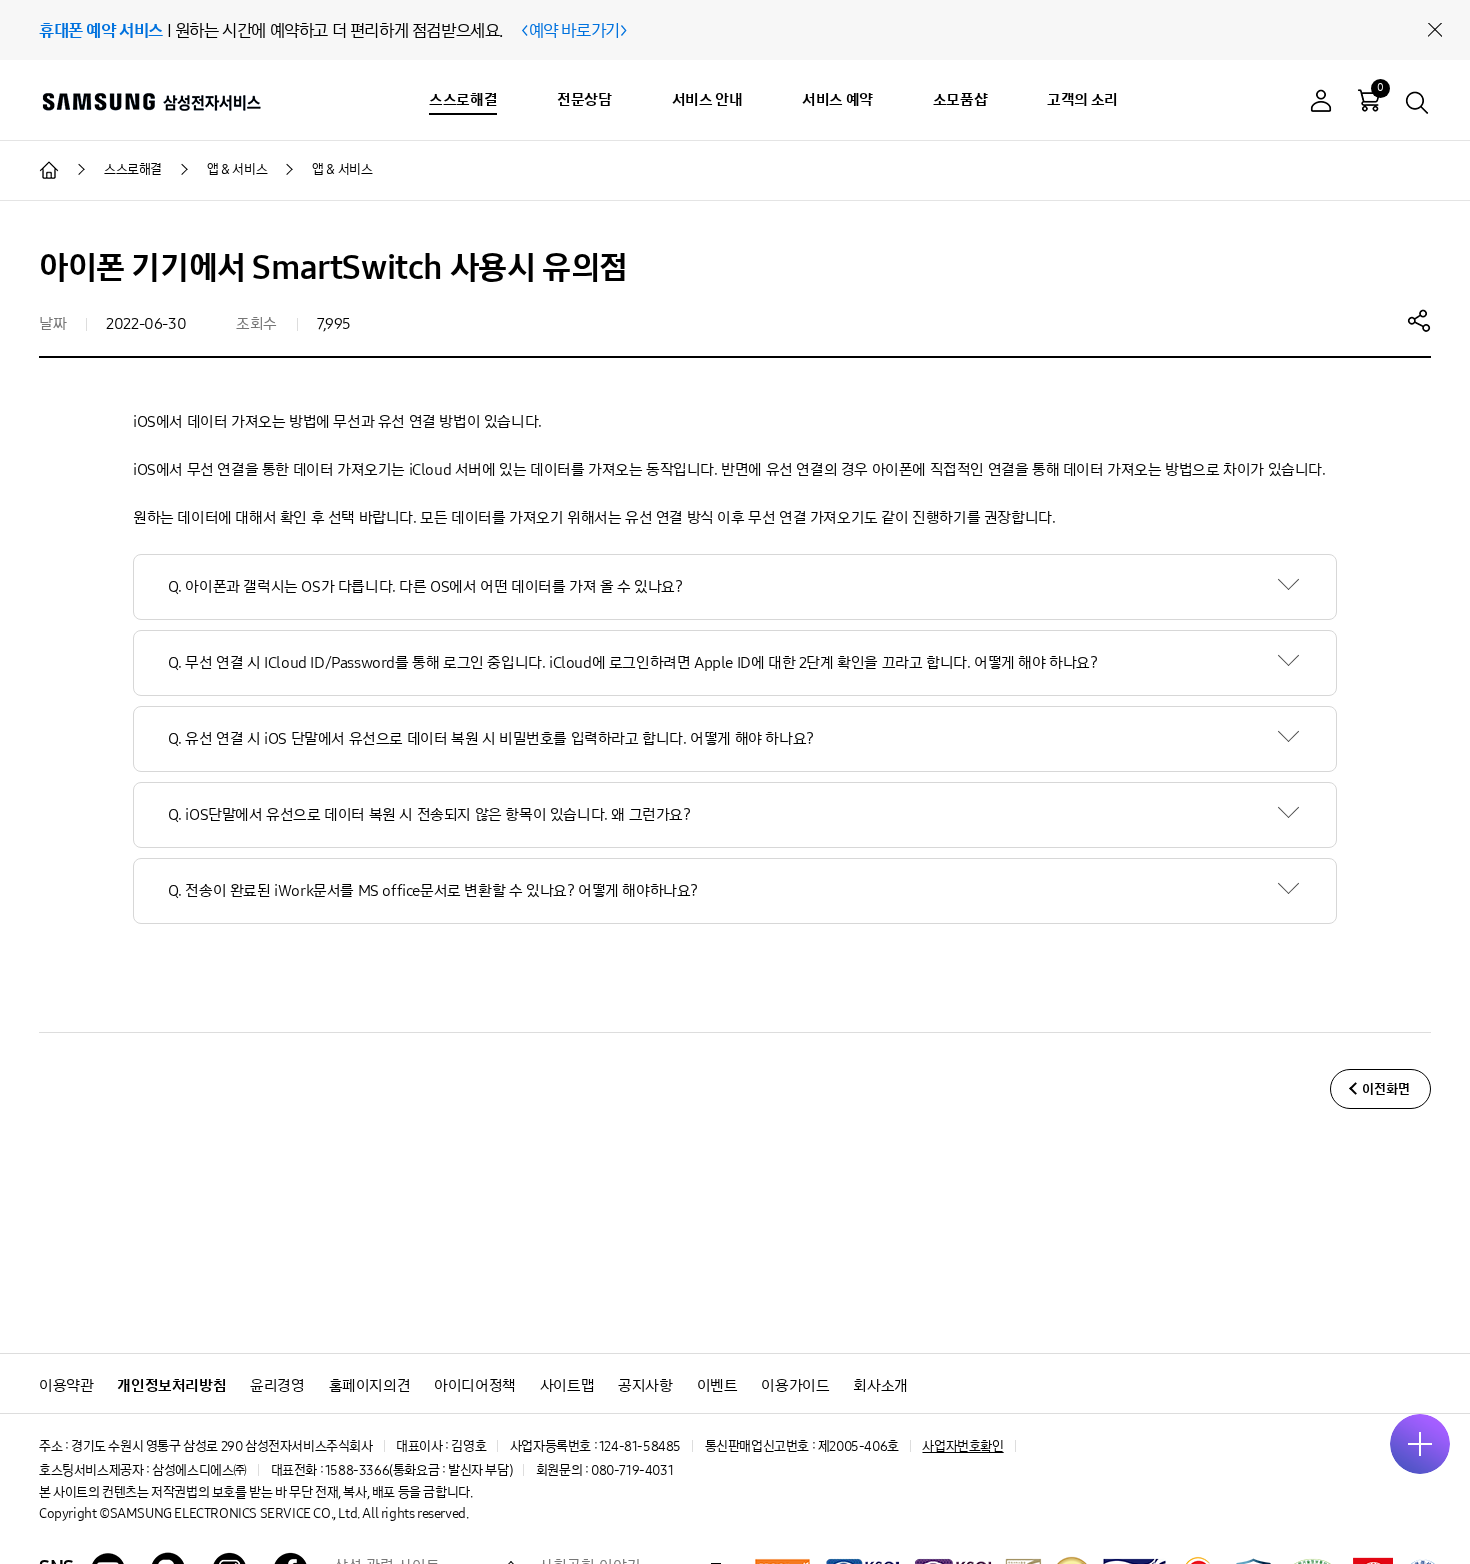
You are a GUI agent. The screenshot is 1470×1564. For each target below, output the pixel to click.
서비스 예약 (837, 99)
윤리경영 (277, 1385)
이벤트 (717, 1385)
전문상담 (584, 99)
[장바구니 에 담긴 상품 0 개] (1369, 100)
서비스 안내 (707, 99)
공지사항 (645, 1385)
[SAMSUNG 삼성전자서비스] (150, 101)
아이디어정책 (475, 1385)
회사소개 (880, 1385)
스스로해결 (463, 99)
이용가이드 (795, 1385)
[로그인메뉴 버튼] (1321, 103)
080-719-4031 (632, 1470)
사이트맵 (567, 1385)
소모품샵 (960, 99)
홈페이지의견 (370, 1385)
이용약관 (66, 1385)
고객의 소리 (1082, 99)
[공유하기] (1419, 320)
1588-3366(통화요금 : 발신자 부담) (418, 1470)
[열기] (1420, 1444)
